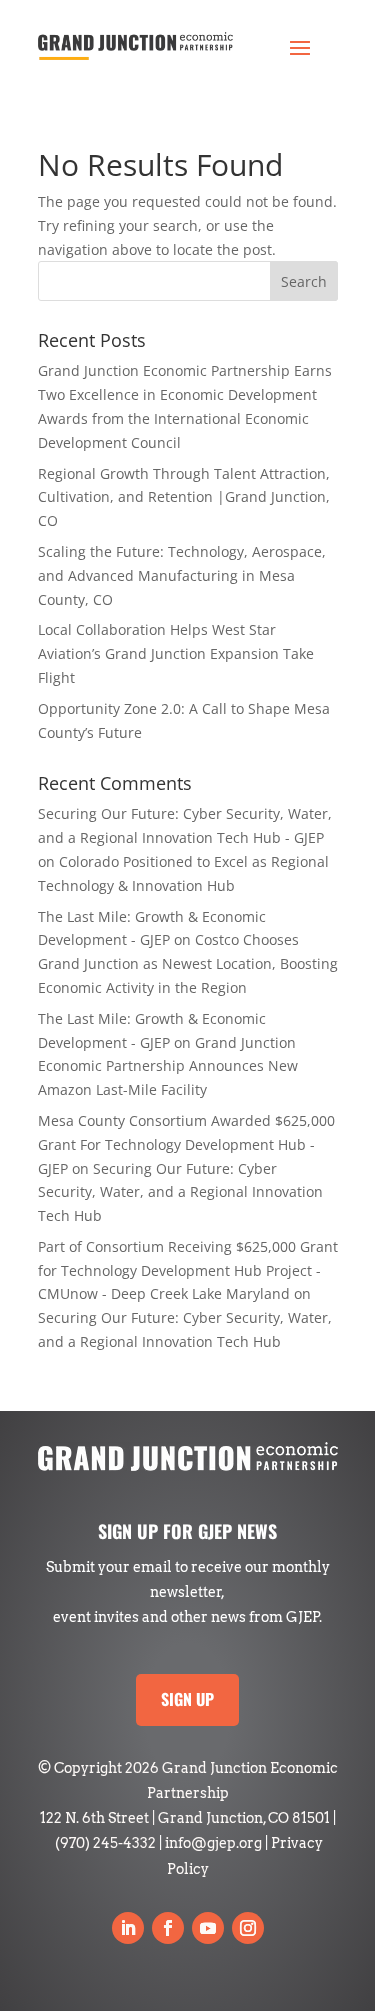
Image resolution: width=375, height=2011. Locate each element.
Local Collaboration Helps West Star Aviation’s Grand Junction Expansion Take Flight (176, 653)
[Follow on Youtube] (208, 1928)
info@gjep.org (213, 1843)
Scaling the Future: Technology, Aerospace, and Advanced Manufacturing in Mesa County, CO (182, 575)
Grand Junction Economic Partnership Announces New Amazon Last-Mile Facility (168, 1066)
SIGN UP (187, 1699)
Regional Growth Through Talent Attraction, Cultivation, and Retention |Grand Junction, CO (184, 497)
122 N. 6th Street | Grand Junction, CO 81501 (185, 1818)
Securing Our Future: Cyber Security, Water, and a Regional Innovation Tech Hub (180, 1192)
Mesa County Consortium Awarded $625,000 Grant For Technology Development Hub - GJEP (186, 1144)
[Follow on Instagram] (248, 1928)
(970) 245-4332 (105, 1843)
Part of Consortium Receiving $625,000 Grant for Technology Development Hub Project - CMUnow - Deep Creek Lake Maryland (188, 1270)
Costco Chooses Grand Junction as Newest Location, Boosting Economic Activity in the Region (188, 963)
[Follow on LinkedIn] (128, 1928)
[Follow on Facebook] (168, 1928)
